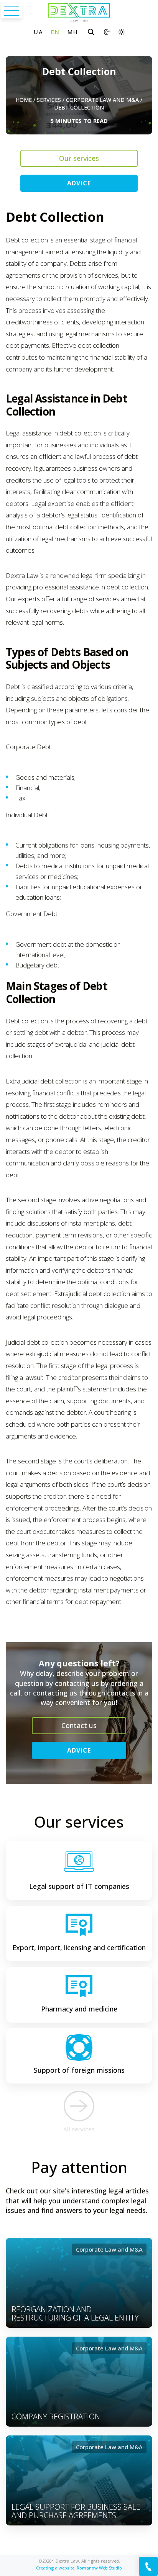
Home (24, 100)
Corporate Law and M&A (102, 100)
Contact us (79, 1725)
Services (49, 100)
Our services (79, 158)
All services (79, 2129)
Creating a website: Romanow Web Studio (79, 2568)
